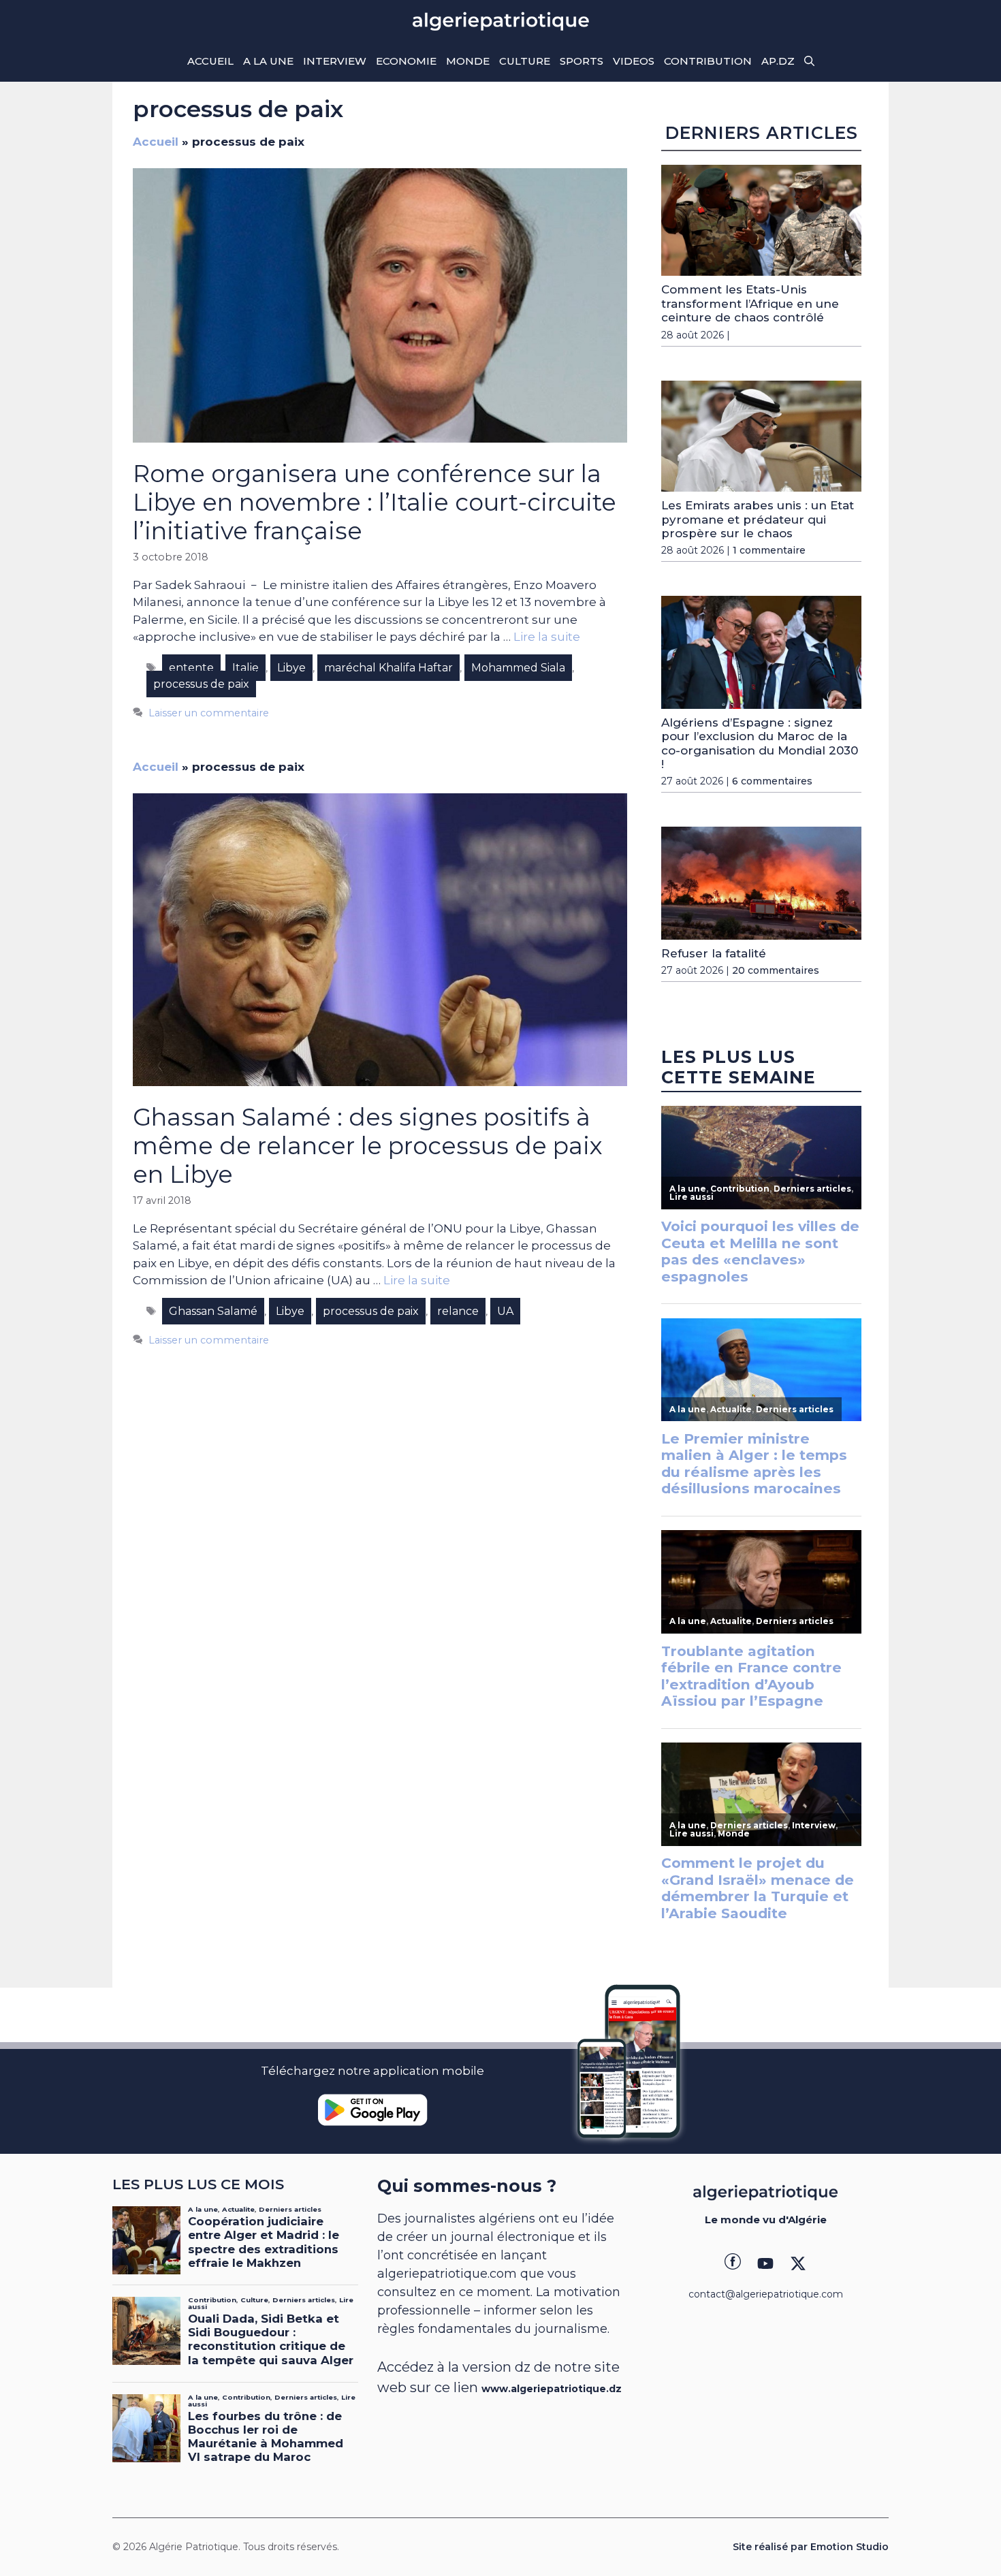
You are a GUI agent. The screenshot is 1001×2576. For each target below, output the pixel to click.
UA (505, 1311)
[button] (809, 61)
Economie (406, 61)
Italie (245, 668)
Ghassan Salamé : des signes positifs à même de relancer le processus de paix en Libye (368, 1146)
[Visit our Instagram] (765, 2263)
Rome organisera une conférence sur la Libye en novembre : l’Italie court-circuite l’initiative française (375, 502)
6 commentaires (772, 781)
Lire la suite (547, 637)
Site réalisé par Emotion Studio (811, 2547)
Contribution (708, 61)
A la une (268, 61)
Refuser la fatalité (714, 953)
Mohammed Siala (518, 668)
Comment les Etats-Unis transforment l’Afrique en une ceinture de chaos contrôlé (750, 303)
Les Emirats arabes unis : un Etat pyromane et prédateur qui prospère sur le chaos (758, 519)
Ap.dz (778, 61)
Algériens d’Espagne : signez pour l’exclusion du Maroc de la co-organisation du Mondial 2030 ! (760, 743)
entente (191, 668)
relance (458, 1311)
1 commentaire (769, 550)
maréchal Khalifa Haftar (388, 668)
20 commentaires (776, 970)
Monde (468, 61)
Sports (582, 61)
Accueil (210, 61)
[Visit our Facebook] (733, 2263)
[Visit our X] (798, 2263)
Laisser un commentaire (209, 713)
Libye (291, 668)
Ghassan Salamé (213, 1311)
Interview (335, 61)
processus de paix (201, 684)
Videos (634, 61)
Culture (525, 61)
